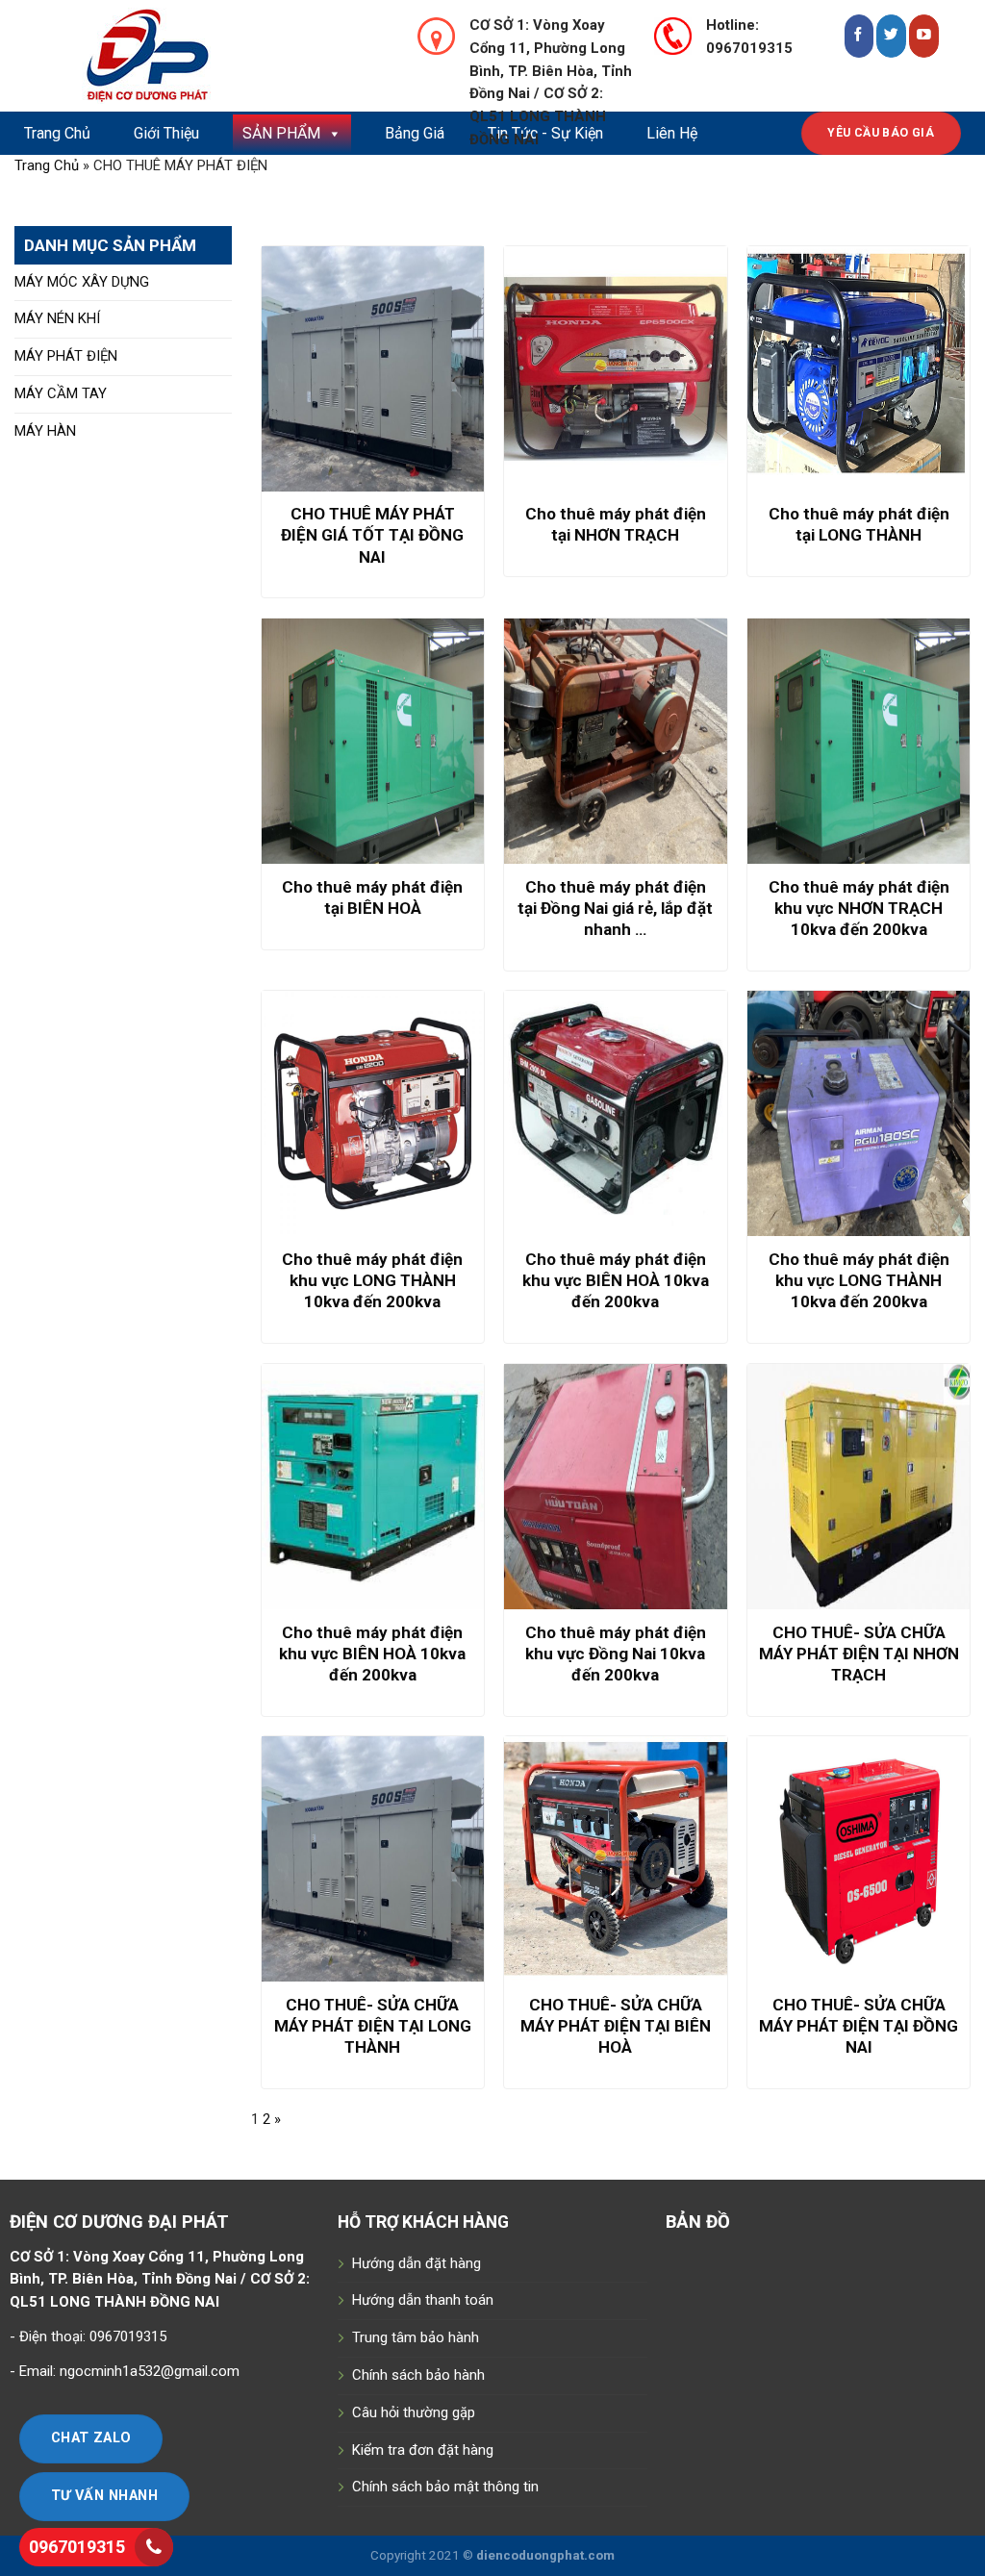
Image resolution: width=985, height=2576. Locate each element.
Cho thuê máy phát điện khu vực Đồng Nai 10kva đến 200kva (616, 1654)
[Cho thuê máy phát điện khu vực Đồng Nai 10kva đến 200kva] (615, 1487)
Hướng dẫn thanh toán (423, 2300)
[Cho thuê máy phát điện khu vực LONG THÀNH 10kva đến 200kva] (373, 1113)
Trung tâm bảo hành (416, 2337)
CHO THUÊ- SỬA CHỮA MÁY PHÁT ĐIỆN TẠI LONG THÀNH (373, 2026)
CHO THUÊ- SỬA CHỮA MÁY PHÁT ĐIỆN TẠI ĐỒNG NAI (859, 2026)
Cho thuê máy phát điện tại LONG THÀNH (859, 524)
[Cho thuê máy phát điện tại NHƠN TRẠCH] (615, 369)
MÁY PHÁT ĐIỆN (66, 356)
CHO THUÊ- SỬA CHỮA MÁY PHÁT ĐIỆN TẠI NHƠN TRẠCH (859, 1654)
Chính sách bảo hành (418, 2375)
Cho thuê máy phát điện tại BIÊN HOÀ (372, 897)
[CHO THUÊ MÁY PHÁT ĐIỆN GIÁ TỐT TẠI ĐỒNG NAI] (373, 369)
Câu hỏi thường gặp (414, 2412)
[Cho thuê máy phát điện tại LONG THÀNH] (859, 369)
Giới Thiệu (166, 133)
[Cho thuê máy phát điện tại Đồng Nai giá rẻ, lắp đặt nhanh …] (615, 741)
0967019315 (77, 2547)
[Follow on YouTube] (924, 36)
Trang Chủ (57, 133)
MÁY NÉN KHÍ (57, 318)
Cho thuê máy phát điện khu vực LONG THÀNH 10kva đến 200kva (372, 1280)
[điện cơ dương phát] (226, 56)
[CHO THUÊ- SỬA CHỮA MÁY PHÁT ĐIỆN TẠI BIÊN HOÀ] (615, 1859)
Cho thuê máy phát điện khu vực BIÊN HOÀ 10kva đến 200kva (616, 1280)
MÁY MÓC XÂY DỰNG (82, 282)
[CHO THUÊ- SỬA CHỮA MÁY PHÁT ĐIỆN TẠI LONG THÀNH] (373, 1859)
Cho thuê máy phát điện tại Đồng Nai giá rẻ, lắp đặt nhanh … (615, 908)
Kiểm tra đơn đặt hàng (423, 2450)
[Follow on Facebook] (859, 36)
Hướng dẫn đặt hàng (417, 2263)
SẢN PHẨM (281, 133)
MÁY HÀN (45, 431)
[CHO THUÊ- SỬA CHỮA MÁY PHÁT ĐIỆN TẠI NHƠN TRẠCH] (859, 1487)
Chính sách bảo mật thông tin (445, 2487)
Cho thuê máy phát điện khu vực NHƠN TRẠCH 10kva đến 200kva (859, 908)
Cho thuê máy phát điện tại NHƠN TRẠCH (616, 524)
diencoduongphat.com (545, 2555)
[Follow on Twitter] (891, 36)
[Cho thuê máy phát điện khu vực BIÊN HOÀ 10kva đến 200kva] (615, 1113)
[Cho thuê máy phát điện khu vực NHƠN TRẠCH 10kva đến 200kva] (859, 741)
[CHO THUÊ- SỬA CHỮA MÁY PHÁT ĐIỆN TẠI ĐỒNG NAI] (859, 1859)
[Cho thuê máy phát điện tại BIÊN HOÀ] (373, 741)
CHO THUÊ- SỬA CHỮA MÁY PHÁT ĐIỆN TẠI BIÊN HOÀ (616, 2026)
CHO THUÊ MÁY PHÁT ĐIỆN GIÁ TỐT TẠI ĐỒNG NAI (372, 535)
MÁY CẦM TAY (61, 393)
